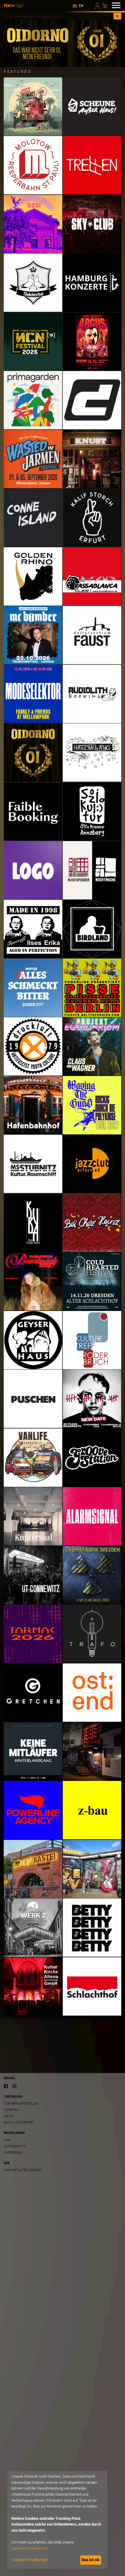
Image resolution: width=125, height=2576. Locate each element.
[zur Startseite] (14, 5)
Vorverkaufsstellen (21, 2104)
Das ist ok (91, 2560)
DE (75, 6)
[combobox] (59, 16)
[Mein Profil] (98, 5)
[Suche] (117, 16)
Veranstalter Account (23, 2170)
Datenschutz (15, 2146)
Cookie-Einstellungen (30, 2560)
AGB (7, 2140)
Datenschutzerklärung (29, 2548)
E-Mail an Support (19, 2122)
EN (81, 6)
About (9, 2116)
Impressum (13, 2153)
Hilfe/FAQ (11, 2110)
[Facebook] (6, 2086)
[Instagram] (14, 2086)
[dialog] (57, 2520)
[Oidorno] (63, 43)
